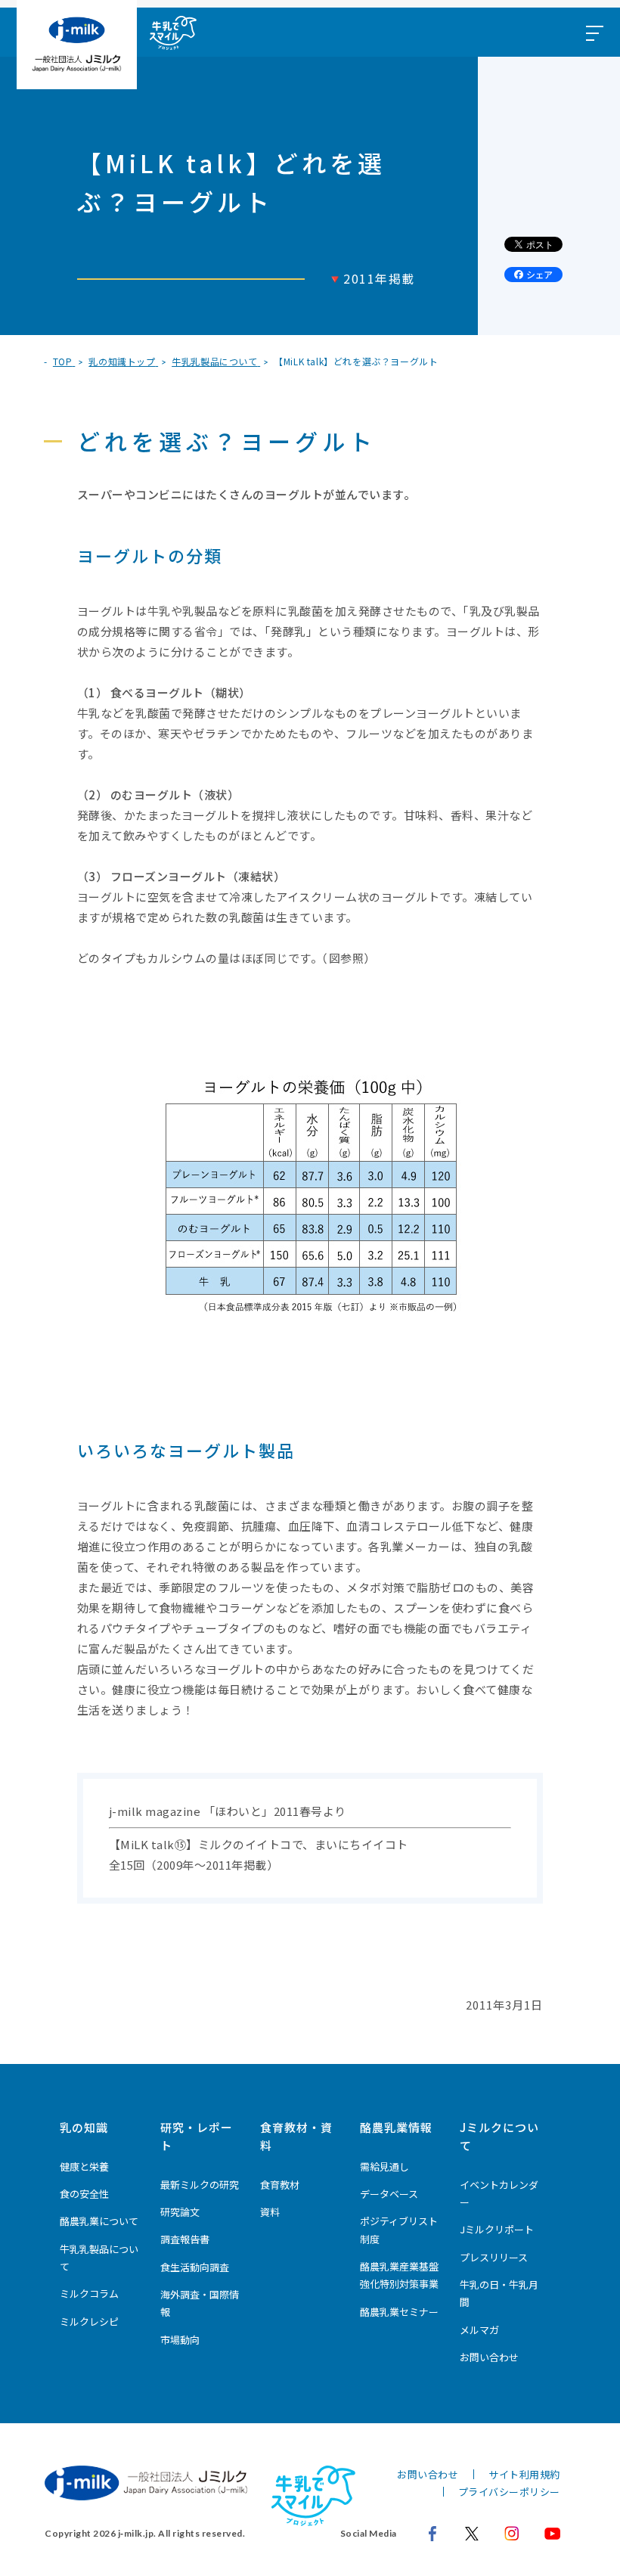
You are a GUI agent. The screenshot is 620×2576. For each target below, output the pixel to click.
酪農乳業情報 (396, 2127)
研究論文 (180, 2212)
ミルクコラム (89, 2294)
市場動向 (180, 2340)
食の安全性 (84, 2194)
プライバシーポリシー (509, 2492)
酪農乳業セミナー (399, 2312)
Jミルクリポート (497, 2229)
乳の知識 (84, 2127)
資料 (270, 2212)
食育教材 (280, 2185)
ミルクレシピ (89, 2322)
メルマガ (479, 2330)
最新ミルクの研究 (200, 2185)
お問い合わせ (489, 2357)
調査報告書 (185, 2239)
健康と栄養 (84, 2166)
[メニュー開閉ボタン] (594, 32)
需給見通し (384, 2166)
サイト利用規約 (524, 2474)
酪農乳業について (99, 2221)
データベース (389, 2194)
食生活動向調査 (195, 2267)
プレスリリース (494, 2257)
